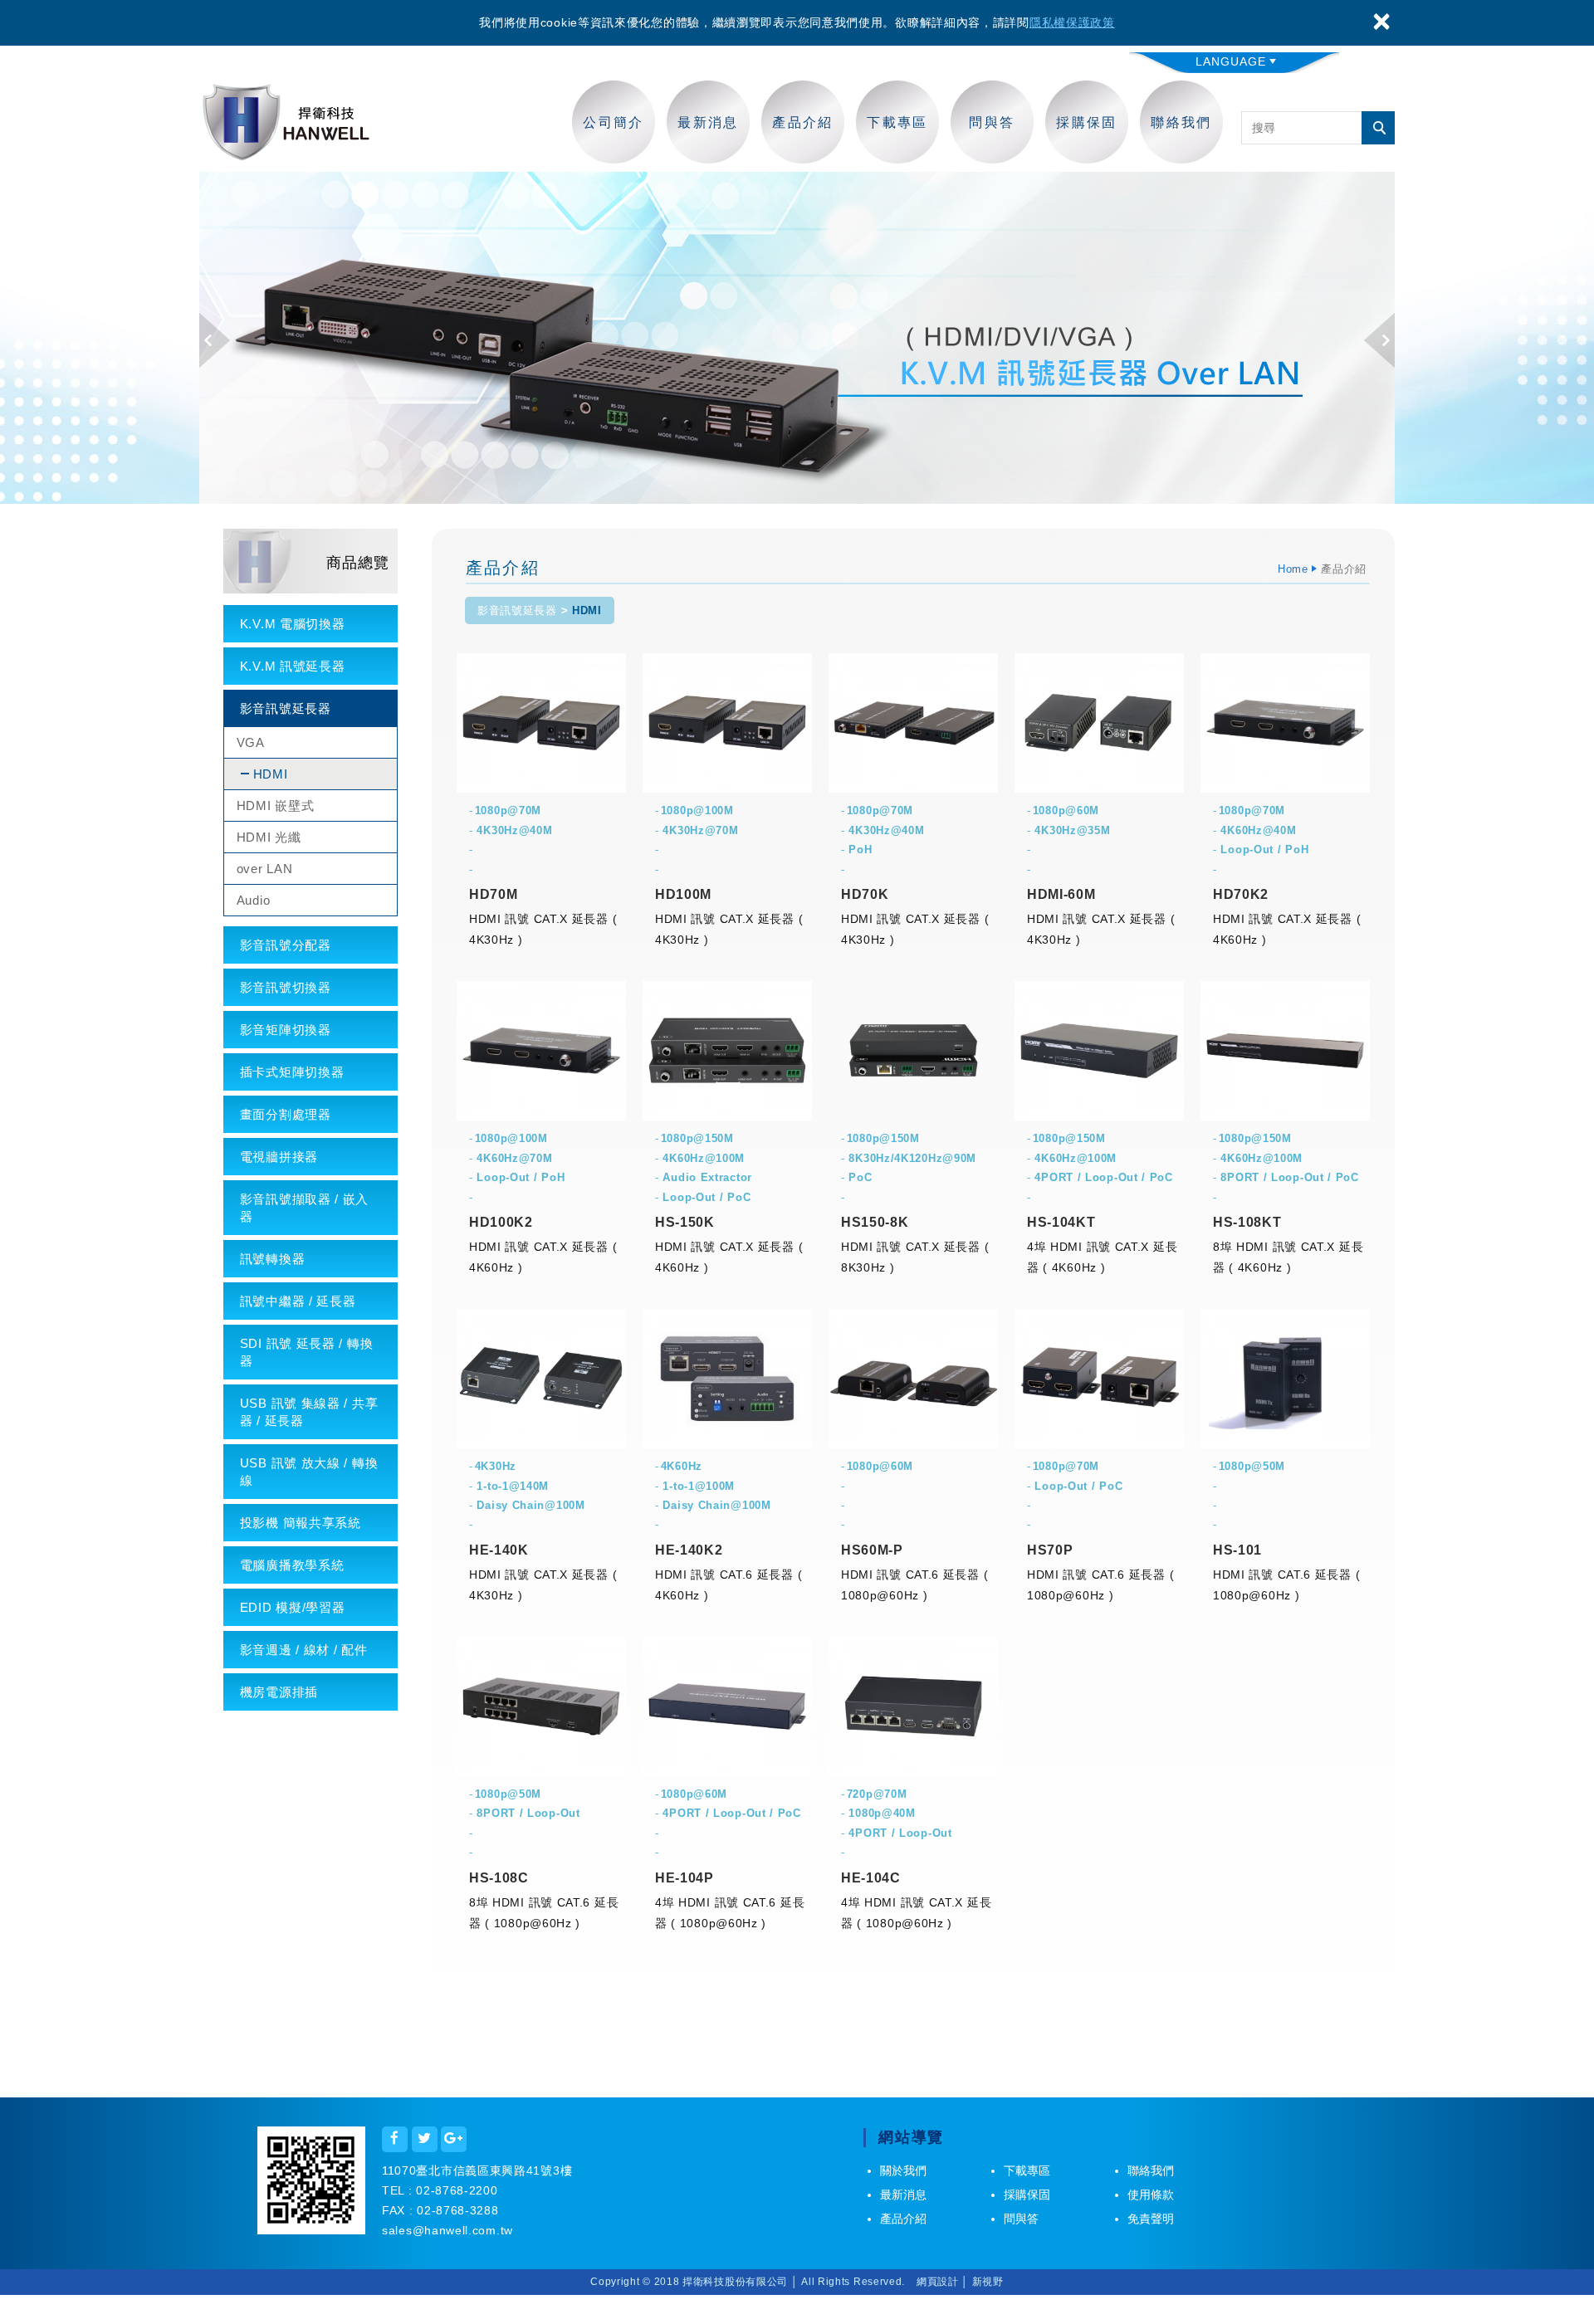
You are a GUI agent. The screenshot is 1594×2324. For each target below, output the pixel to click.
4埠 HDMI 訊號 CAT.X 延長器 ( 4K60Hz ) (1102, 1257)
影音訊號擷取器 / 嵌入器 (304, 1208)
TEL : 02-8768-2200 (440, 2190)
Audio (254, 900)
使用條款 (1151, 2195)
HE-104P (685, 1878)
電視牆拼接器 (279, 1157)
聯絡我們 (1181, 122)
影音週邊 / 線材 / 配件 (304, 1650)
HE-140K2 (689, 1550)
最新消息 (708, 122)
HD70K (865, 894)
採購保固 (1087, 122)
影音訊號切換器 (286, 987)
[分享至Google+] (454, 2139)
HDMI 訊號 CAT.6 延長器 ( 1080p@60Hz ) (914, 1585)
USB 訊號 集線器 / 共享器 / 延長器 (309, 1412)
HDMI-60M (1061, 894)
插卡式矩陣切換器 (292, 1072)
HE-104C (871, 1878)
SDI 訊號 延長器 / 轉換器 (307, 1352)
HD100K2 (501, 1222)
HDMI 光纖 (269, 837)
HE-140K (499, 1550)
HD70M (494, 894)
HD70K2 (1241, 894)
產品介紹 (803, 122)
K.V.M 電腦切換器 (293, 624)
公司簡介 (614, 122)
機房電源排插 (279, 1692)
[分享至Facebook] (395, 2139)
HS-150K (685, 1222)
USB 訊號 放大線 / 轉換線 (309, 1472)
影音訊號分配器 (286, 945)
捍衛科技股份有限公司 (286, 122)
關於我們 (903, 2170)
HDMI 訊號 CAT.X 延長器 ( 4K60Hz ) (1287, 929)
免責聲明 (1151, 2219)
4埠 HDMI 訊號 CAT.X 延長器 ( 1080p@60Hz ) (916, 1913)
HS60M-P (872, 1550)
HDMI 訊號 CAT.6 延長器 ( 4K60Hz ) (729, 1585)
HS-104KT (1061, 1222)
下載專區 (897, 122)
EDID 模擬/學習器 (293, 1607)
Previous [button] (215, 340)
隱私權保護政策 (1072, 22)
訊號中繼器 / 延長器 (298, 1301)
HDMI (271, 774)
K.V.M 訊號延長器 (293, 666)
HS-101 (1237, 1550)
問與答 (992, 122)
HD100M (683, 894)
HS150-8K (875, 1222)
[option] (797, 338)
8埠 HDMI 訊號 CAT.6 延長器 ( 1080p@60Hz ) (544, 1913)
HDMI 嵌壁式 (276, 806)
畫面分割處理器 (286, 1114)
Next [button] (1379, 340)
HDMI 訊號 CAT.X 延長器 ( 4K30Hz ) (543, 929)
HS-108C (499, 1878)
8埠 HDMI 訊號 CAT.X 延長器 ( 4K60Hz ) (1288, 1257)
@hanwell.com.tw (463, 2230)
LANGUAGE (1231, 61)
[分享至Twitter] (425, 2139)
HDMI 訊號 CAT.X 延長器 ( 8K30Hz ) (915, 1257)
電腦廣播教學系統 (292, 1565)
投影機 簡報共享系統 (301, 1523)
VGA (251, 742)
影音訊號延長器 (286, 708)
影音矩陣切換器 (286, 1030)
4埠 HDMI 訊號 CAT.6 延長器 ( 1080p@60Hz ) (730, 1913)
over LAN (265, 869)
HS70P (1050, 1550)
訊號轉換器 (273, 1259)
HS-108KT (1247, 1222)
